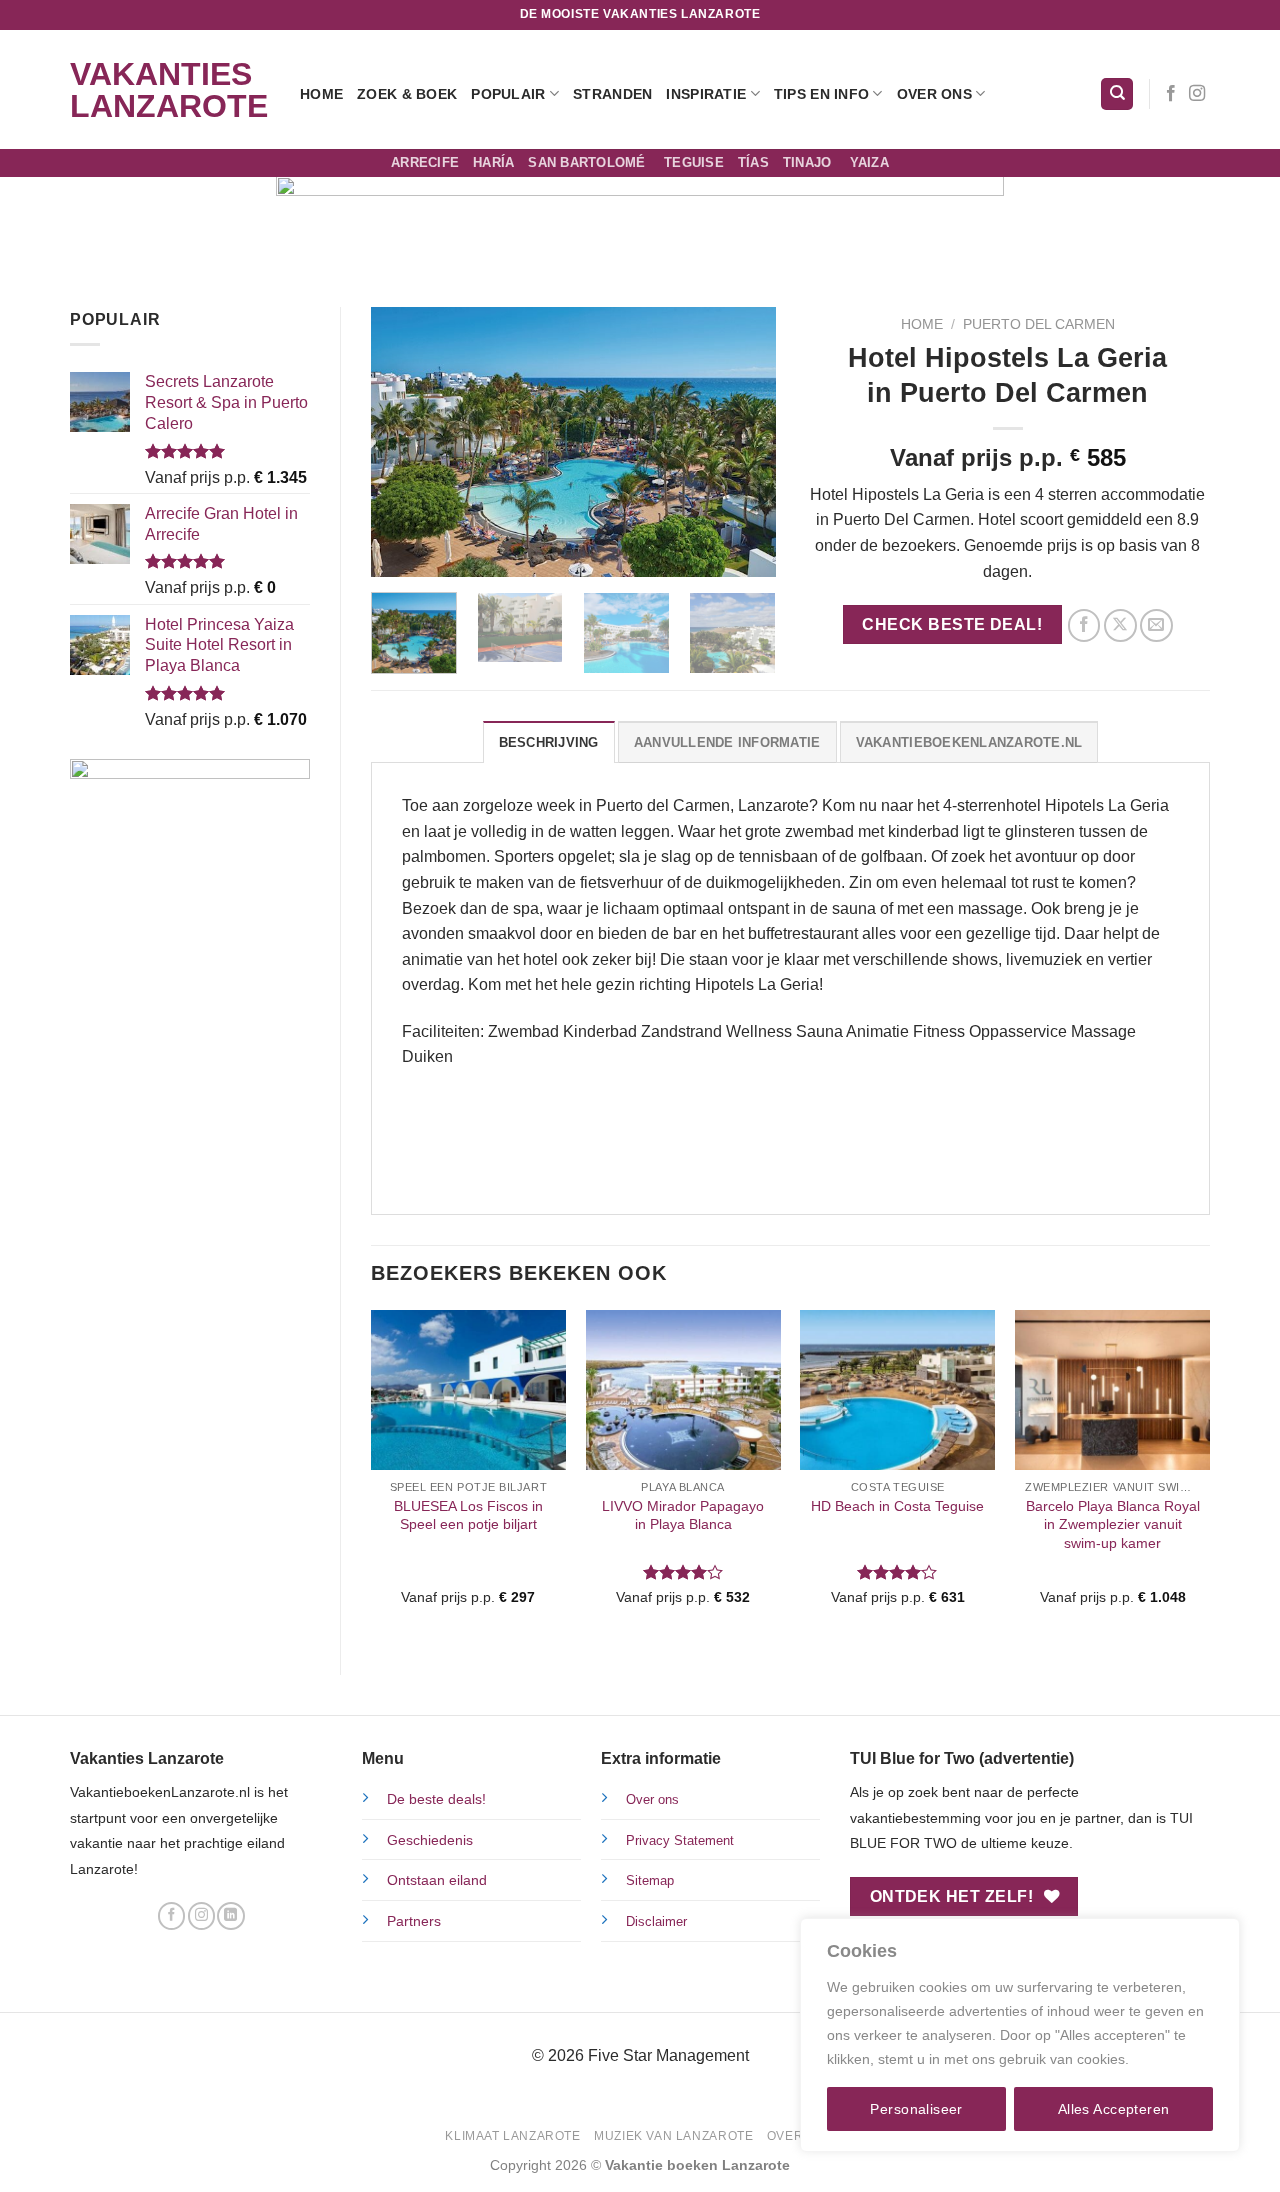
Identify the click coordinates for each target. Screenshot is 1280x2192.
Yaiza (869, 162)
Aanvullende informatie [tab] (727, 742)
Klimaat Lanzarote (512, 2136)
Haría (493, 162)
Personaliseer (916, 2109)
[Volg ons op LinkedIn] (230, 1916)
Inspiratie (706, 94)
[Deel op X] (1120, 625)
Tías (753, 162)
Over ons (934, 94)
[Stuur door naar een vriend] (1156, 625)
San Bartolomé (589, 162)
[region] (1020, 2035)
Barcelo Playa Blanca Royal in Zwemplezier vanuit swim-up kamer (1113, 1524)
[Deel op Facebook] (1084, 625)
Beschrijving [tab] (549, 742)
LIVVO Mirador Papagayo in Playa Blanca (683, 1515)
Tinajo (809, 162)
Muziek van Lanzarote (673, 2136)
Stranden (612, 94)
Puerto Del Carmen (1039, 324)
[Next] (742, 442)
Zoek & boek (407, 94)
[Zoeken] (1117, 94)
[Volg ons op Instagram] (1197, 94)
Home (321, 94)
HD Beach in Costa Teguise (897, 1506)
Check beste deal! (952, 624)
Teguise (694, 162)
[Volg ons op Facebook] (1171, 94)
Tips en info (821, 94)
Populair (508, 94)
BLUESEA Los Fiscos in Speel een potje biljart (468, 1515)
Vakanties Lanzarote (169, 90)
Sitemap (650, 1880)
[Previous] (404, 442)
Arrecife (425, 162)
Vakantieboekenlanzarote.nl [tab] (969, 742)
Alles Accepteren (1114, 2109)
